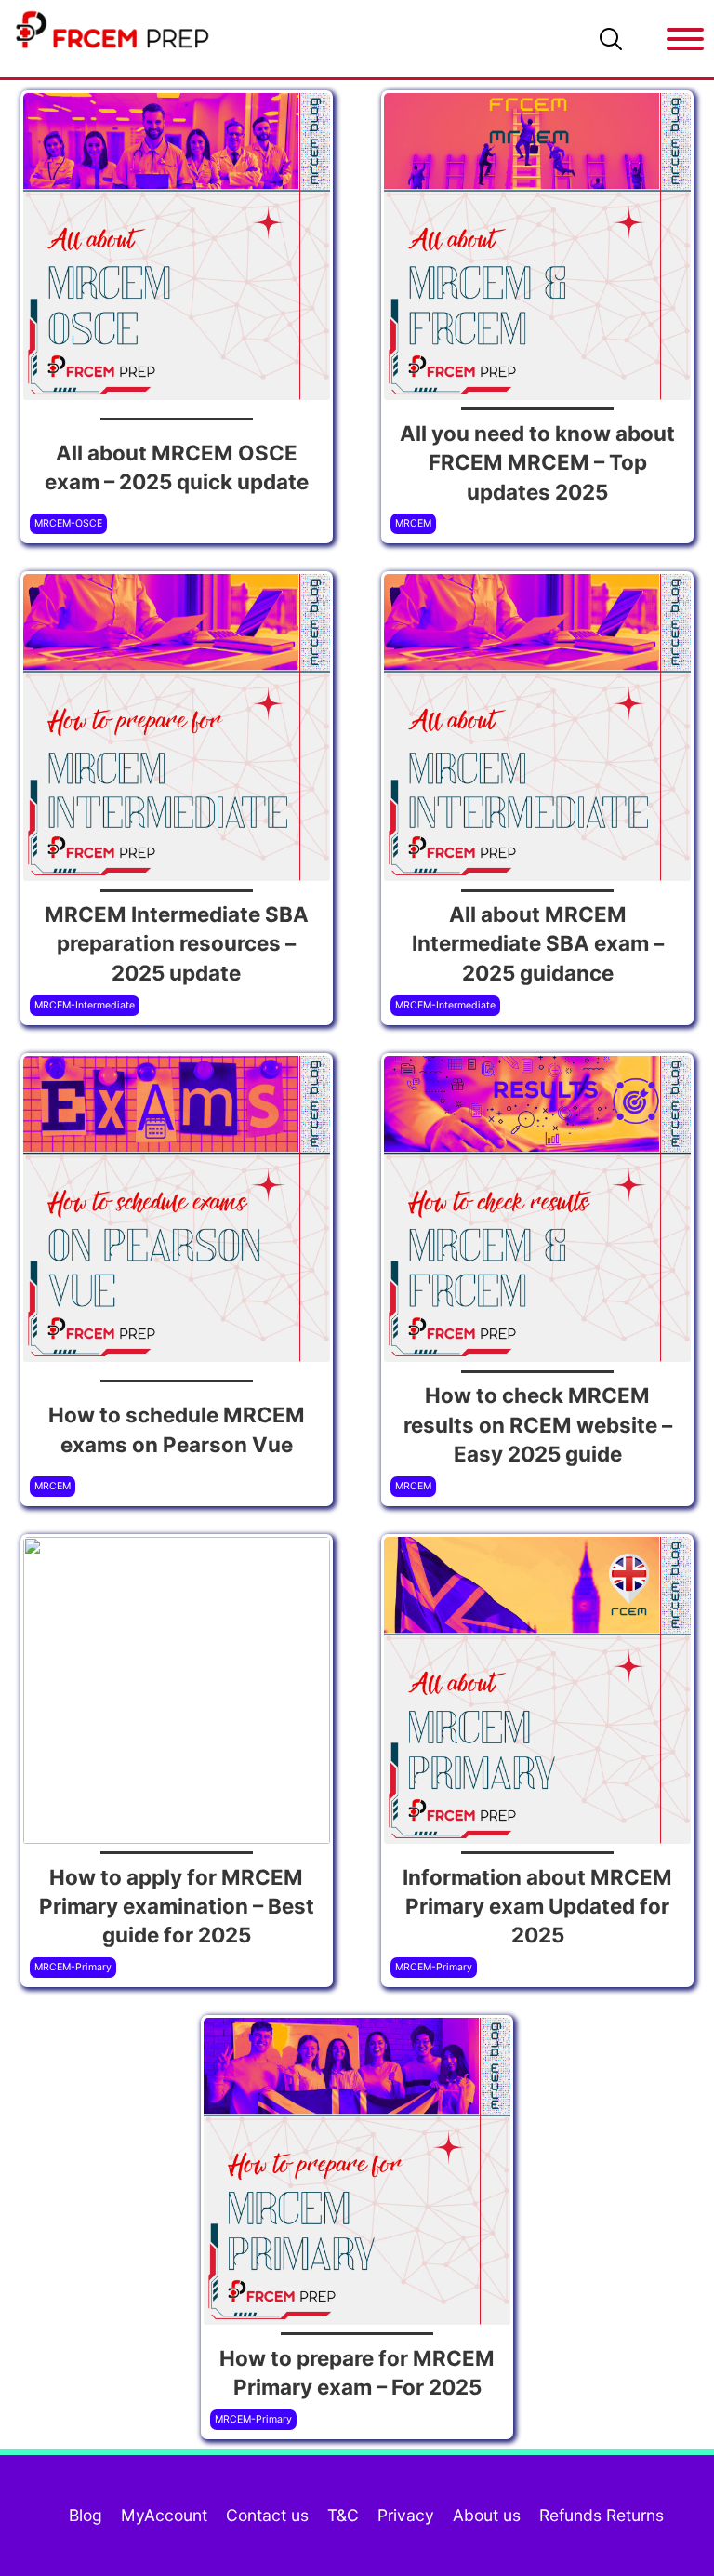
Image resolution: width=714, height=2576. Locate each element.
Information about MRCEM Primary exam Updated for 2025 (537, 1906)
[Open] (685, 39)
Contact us (267, 2515)
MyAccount (164, 2515)
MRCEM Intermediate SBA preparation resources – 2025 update (177, 943)
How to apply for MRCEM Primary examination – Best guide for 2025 (177, 1906)
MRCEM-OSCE (68, 523)
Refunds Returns (602, 2515)
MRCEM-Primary (73, 1967)
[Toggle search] (611, 39)
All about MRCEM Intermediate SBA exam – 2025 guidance (538, 943)
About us (487, 2515)
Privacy (406, 2515)
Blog (86, 2515)
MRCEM (413, 523)
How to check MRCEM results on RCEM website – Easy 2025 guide (538, 1424)
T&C (343, 2515)
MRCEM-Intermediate (85, 1005)
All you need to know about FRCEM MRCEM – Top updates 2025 (537, 462)
